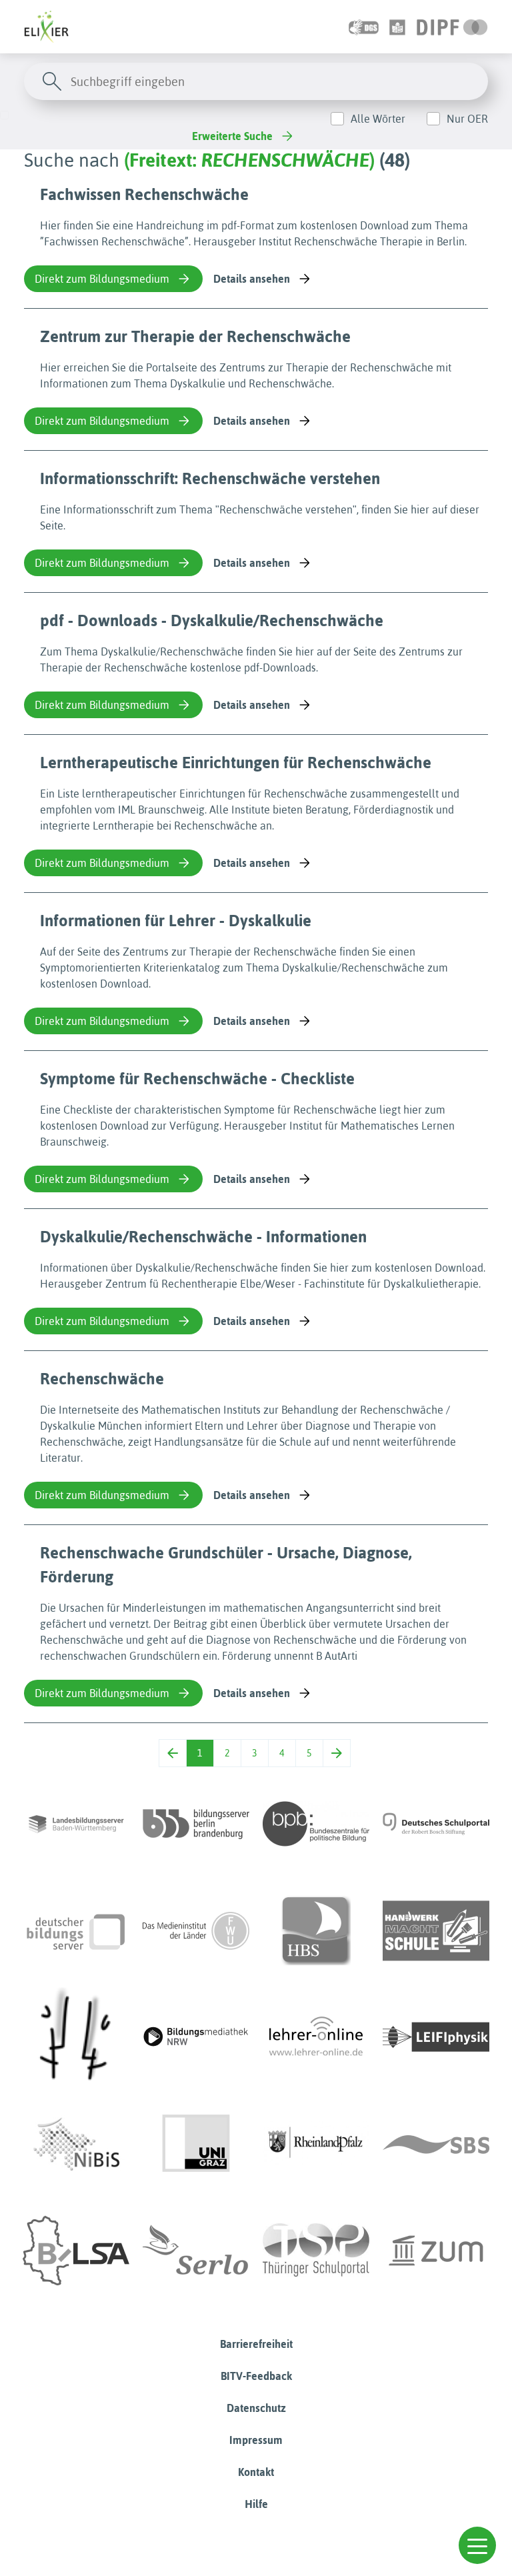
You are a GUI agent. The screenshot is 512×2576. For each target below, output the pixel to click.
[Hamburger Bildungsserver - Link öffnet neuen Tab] (316, 1930)
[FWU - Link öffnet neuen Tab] (196, 1930)
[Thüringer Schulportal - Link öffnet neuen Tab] (316, 2251)
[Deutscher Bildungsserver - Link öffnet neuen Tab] (76, 1930)
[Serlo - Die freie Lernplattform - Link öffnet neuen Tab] (196, 2251)
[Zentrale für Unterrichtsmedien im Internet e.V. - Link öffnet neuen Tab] (436, 2251)
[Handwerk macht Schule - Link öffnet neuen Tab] (436, 1930)
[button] (477, 2545)
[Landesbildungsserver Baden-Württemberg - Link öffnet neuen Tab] (76, 1824)
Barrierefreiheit (256, 2344)
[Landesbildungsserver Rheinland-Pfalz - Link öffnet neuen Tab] (316, 2144)
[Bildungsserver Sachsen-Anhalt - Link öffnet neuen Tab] (76, 2251)
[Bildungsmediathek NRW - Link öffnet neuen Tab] (196, 2037)
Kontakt (256, 2472)
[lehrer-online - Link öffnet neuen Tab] (316, 2037)
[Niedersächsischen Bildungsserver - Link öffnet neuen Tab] (76, 2144)
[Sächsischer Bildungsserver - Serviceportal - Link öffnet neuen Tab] (436, 2144)
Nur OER (467, 119)
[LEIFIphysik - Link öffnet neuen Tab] (436, 2037)
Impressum (256, 2440)
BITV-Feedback (256, 2376)
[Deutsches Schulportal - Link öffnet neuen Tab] (436, 1824)
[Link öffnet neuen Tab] (452, 27)
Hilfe (256, 2504)
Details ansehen (252, 279)
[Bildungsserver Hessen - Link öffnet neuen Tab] (76, 2037)
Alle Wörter (378, 119)
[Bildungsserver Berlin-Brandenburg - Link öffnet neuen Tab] (196, 1824)
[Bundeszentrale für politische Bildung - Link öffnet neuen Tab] (316, 1824)
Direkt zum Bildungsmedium (102, 279)
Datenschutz (256, 2408)
